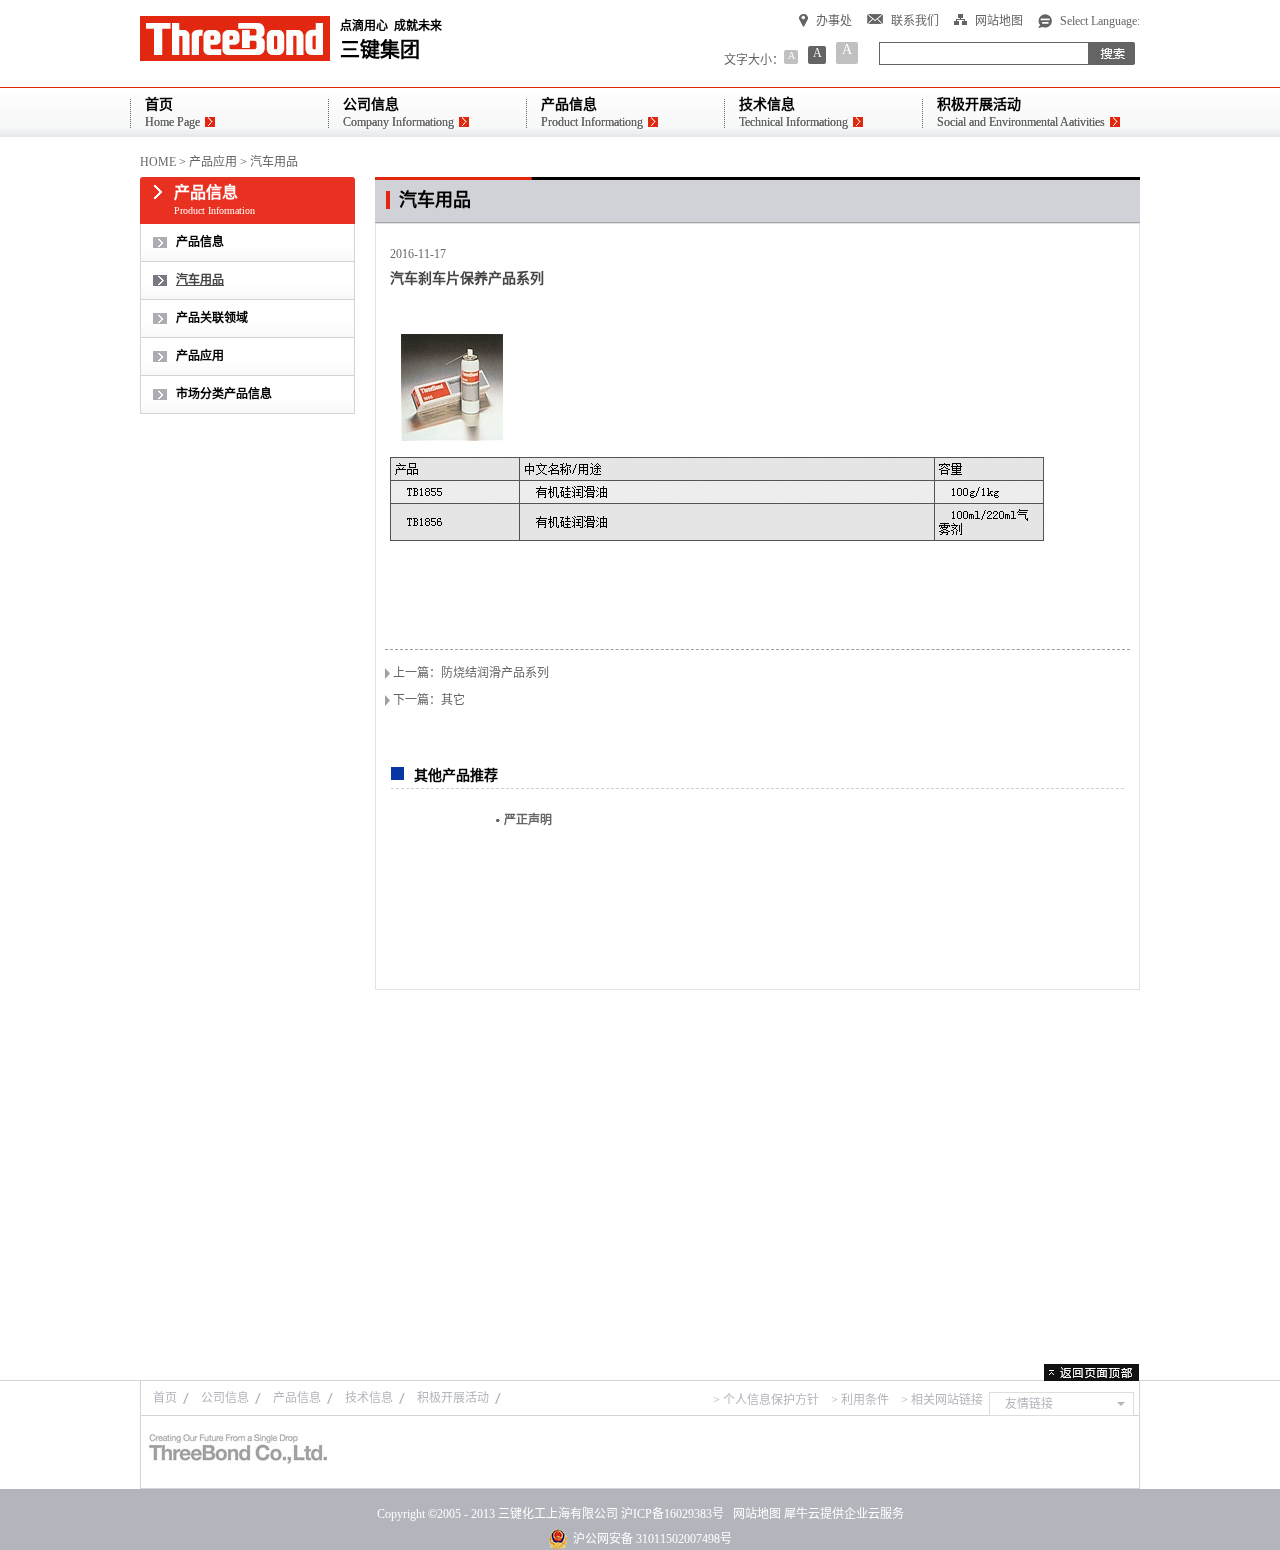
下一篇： (429, 700)
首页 (165, 1398)
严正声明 (528, 820)
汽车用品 (274, 162)
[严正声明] (436, 871)
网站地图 (754, 1514)
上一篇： (471, 673)
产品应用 (213, 162)
